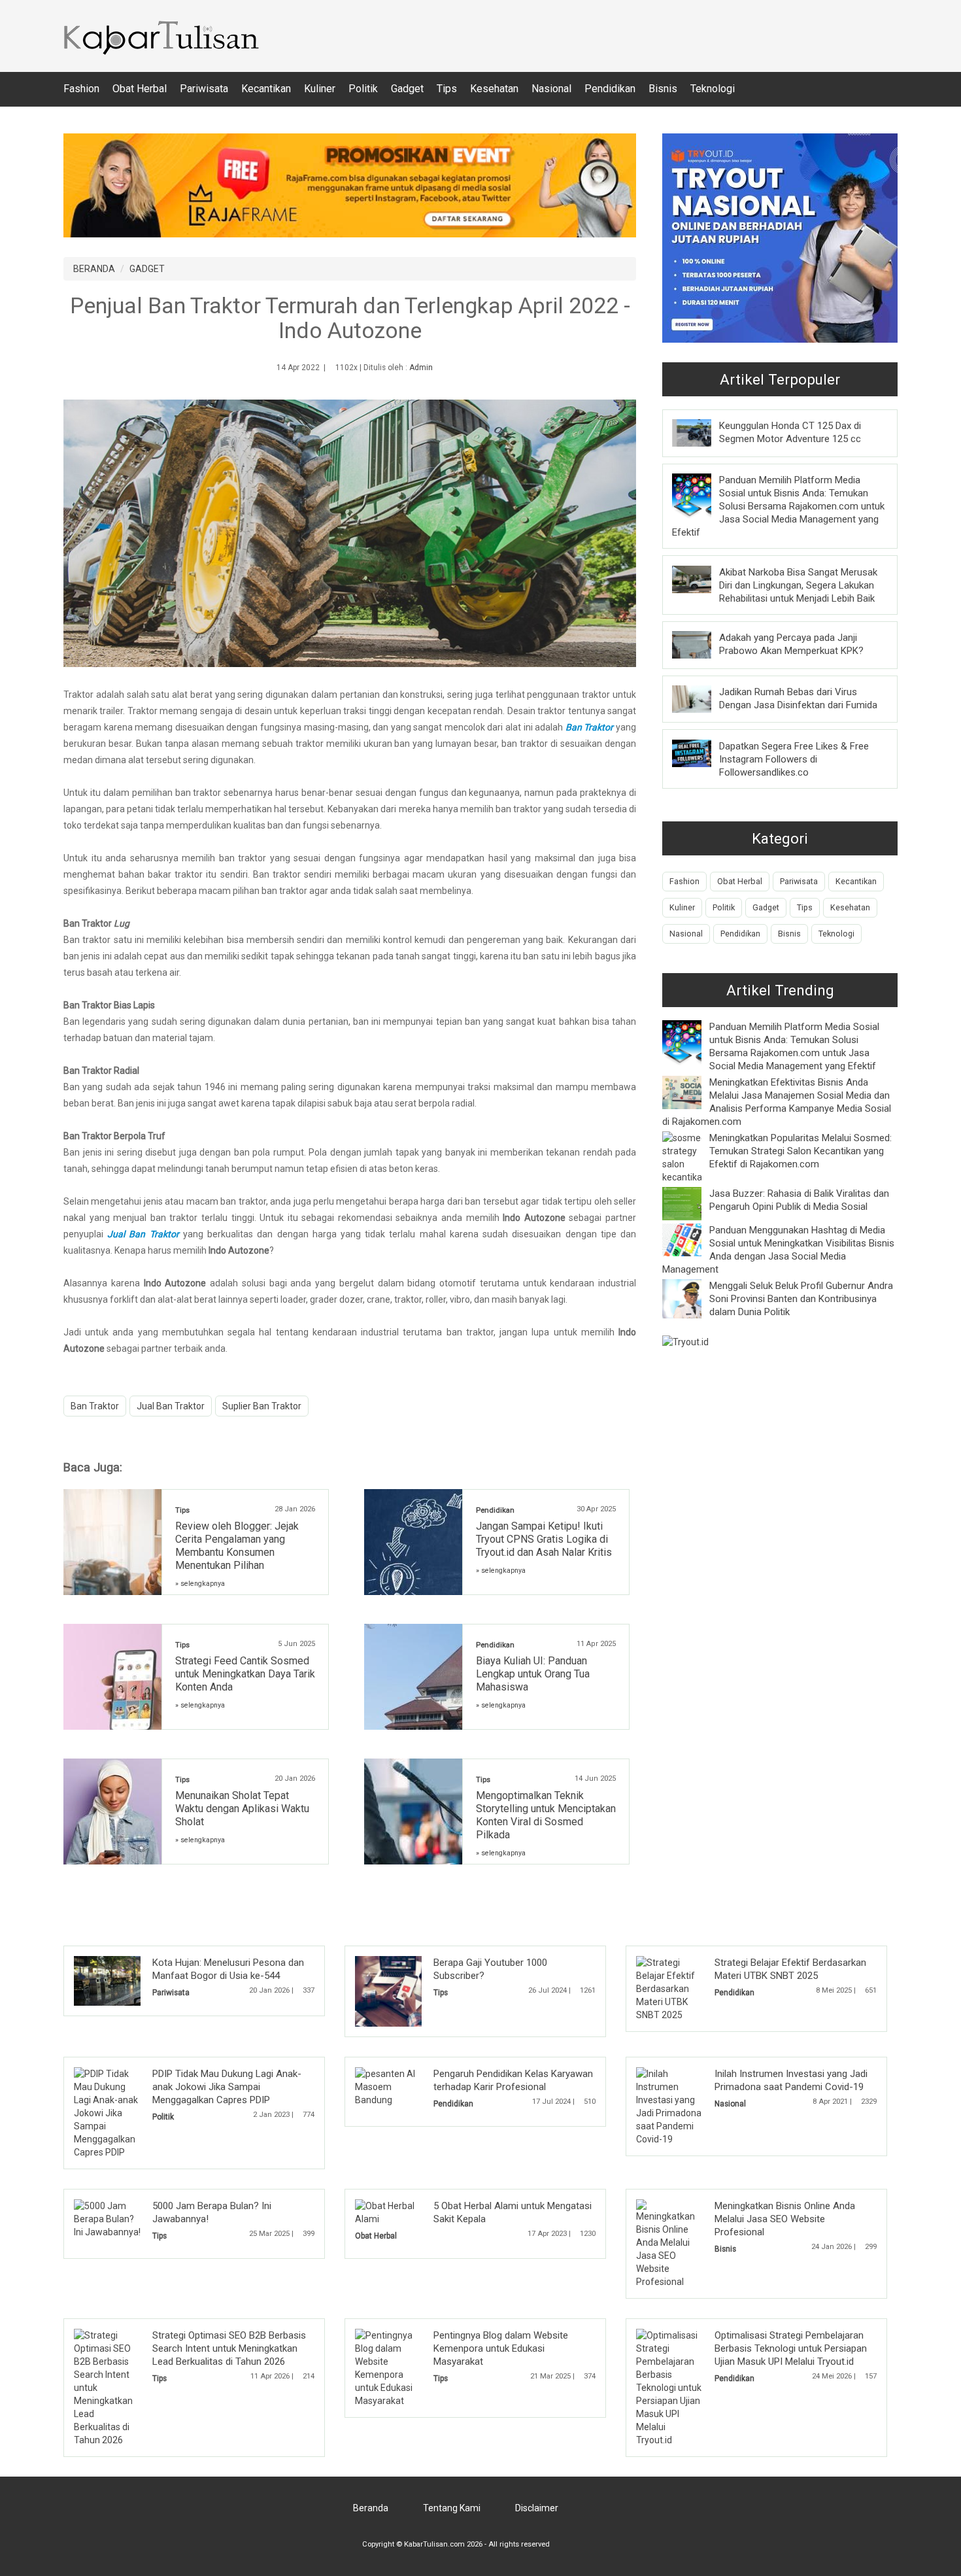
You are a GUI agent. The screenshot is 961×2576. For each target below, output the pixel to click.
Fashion (81, 89)
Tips (447, 89)
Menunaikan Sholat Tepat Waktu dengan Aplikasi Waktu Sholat (242, 1809)
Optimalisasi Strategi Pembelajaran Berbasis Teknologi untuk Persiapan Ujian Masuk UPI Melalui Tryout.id (791, 2348)
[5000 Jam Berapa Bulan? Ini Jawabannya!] (107, 2218)
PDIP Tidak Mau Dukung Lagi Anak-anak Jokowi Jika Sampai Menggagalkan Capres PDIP (227, 2087)
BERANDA (94, 269)
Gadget (407, 89)
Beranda (371, 2508)
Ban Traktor (95, 1406)
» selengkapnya (200, 1584)
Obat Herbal (140, 89)
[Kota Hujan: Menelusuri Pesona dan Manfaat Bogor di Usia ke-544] (127, 1980)
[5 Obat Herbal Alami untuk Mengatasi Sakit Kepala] (388, 2212)
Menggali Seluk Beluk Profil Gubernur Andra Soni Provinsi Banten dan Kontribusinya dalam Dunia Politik (801, 1299)
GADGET (147, 269)
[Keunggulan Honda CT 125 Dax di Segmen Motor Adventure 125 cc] (701, 432)
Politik (363, 89)
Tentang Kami (452, 2508)
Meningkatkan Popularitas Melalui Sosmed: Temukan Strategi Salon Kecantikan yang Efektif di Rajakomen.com (801, 1151)
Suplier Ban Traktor (262, 1406)
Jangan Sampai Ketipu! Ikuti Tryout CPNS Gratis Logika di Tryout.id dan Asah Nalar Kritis (544, 1539)
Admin (421, 368)
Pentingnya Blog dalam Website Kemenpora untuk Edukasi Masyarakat (501, 2348)
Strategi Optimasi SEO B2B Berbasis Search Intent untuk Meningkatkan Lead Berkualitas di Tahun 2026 (229, 2348)
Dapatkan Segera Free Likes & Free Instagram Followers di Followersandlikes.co (794, 759)
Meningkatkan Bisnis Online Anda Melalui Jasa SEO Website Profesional (785, 2219)
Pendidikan (610, 89)
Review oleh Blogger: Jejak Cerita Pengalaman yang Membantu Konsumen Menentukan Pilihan (237, 1546)
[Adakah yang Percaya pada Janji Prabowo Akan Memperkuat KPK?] (701, 644)
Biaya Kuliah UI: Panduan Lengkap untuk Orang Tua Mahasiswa (533, 1674)
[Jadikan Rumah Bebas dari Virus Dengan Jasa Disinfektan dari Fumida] (701, 698)
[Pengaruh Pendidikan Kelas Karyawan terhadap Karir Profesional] (388, 2086)
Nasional (551, 89)
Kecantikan (266, 89)
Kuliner (320, 89)
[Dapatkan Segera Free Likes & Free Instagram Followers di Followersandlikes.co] (701, 753)
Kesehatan (494, 89)
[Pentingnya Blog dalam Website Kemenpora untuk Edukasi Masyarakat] (388, 2367)
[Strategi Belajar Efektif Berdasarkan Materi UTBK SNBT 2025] (669, 1988)
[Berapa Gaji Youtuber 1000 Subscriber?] (408, 1991)
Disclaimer (537, 2508)
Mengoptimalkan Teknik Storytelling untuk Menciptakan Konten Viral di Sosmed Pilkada (546, 1815)
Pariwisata (204, 89)
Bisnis (663, 89)
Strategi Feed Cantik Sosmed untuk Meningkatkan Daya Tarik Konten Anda (245, 1674)
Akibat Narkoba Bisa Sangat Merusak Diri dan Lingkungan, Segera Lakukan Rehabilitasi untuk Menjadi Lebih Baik (798, 585)
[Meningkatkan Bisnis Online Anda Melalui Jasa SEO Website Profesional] (669, 2243)
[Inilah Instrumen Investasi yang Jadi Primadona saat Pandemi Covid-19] (669, 2106)
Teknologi (713, 89)
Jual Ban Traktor (171, 1406)
